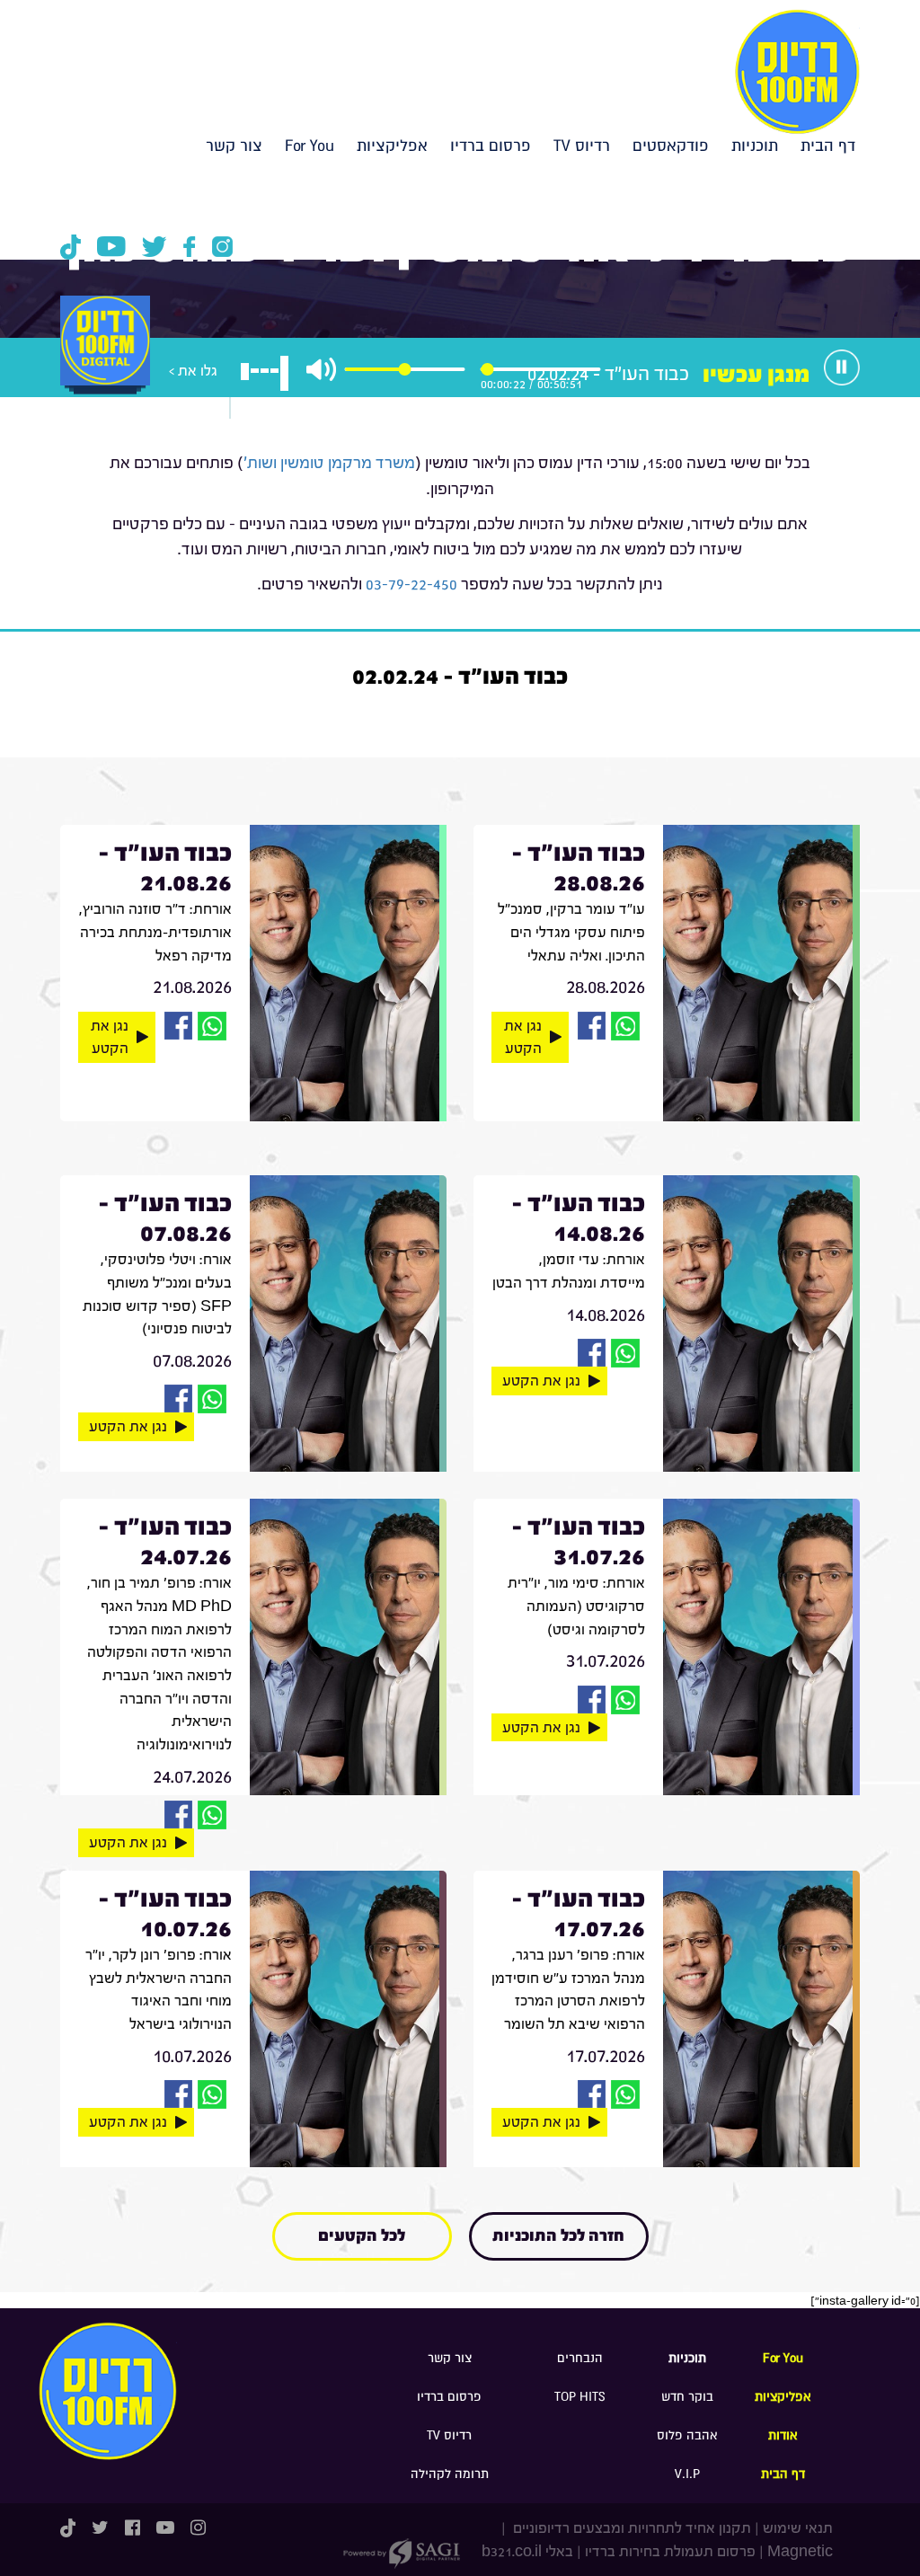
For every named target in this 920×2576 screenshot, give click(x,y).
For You (310, 146)
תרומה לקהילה (450, 2474)
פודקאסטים (671, 146)
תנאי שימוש (798, 2528)
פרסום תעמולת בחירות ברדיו (670, 2551)
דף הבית (828, 146)
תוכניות (755, 146)
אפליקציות (392, 146)
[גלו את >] (105, 360)
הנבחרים (580, 2358)
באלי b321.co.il (527, 2551)
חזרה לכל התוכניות (558, 2236)
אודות (783, 2435)
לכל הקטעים (362, 2236)
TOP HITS (580, 2397)
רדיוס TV (582, 146)
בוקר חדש (687, 2397)
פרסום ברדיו (491, 146)
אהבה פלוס (687, 2435)
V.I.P (687, 2474)
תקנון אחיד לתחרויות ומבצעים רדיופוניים (630, 2528)
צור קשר (234, 146)
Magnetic (800, 2551)
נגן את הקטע (523, 1037)
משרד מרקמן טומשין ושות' (329, 463)
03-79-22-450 (411, 584)
